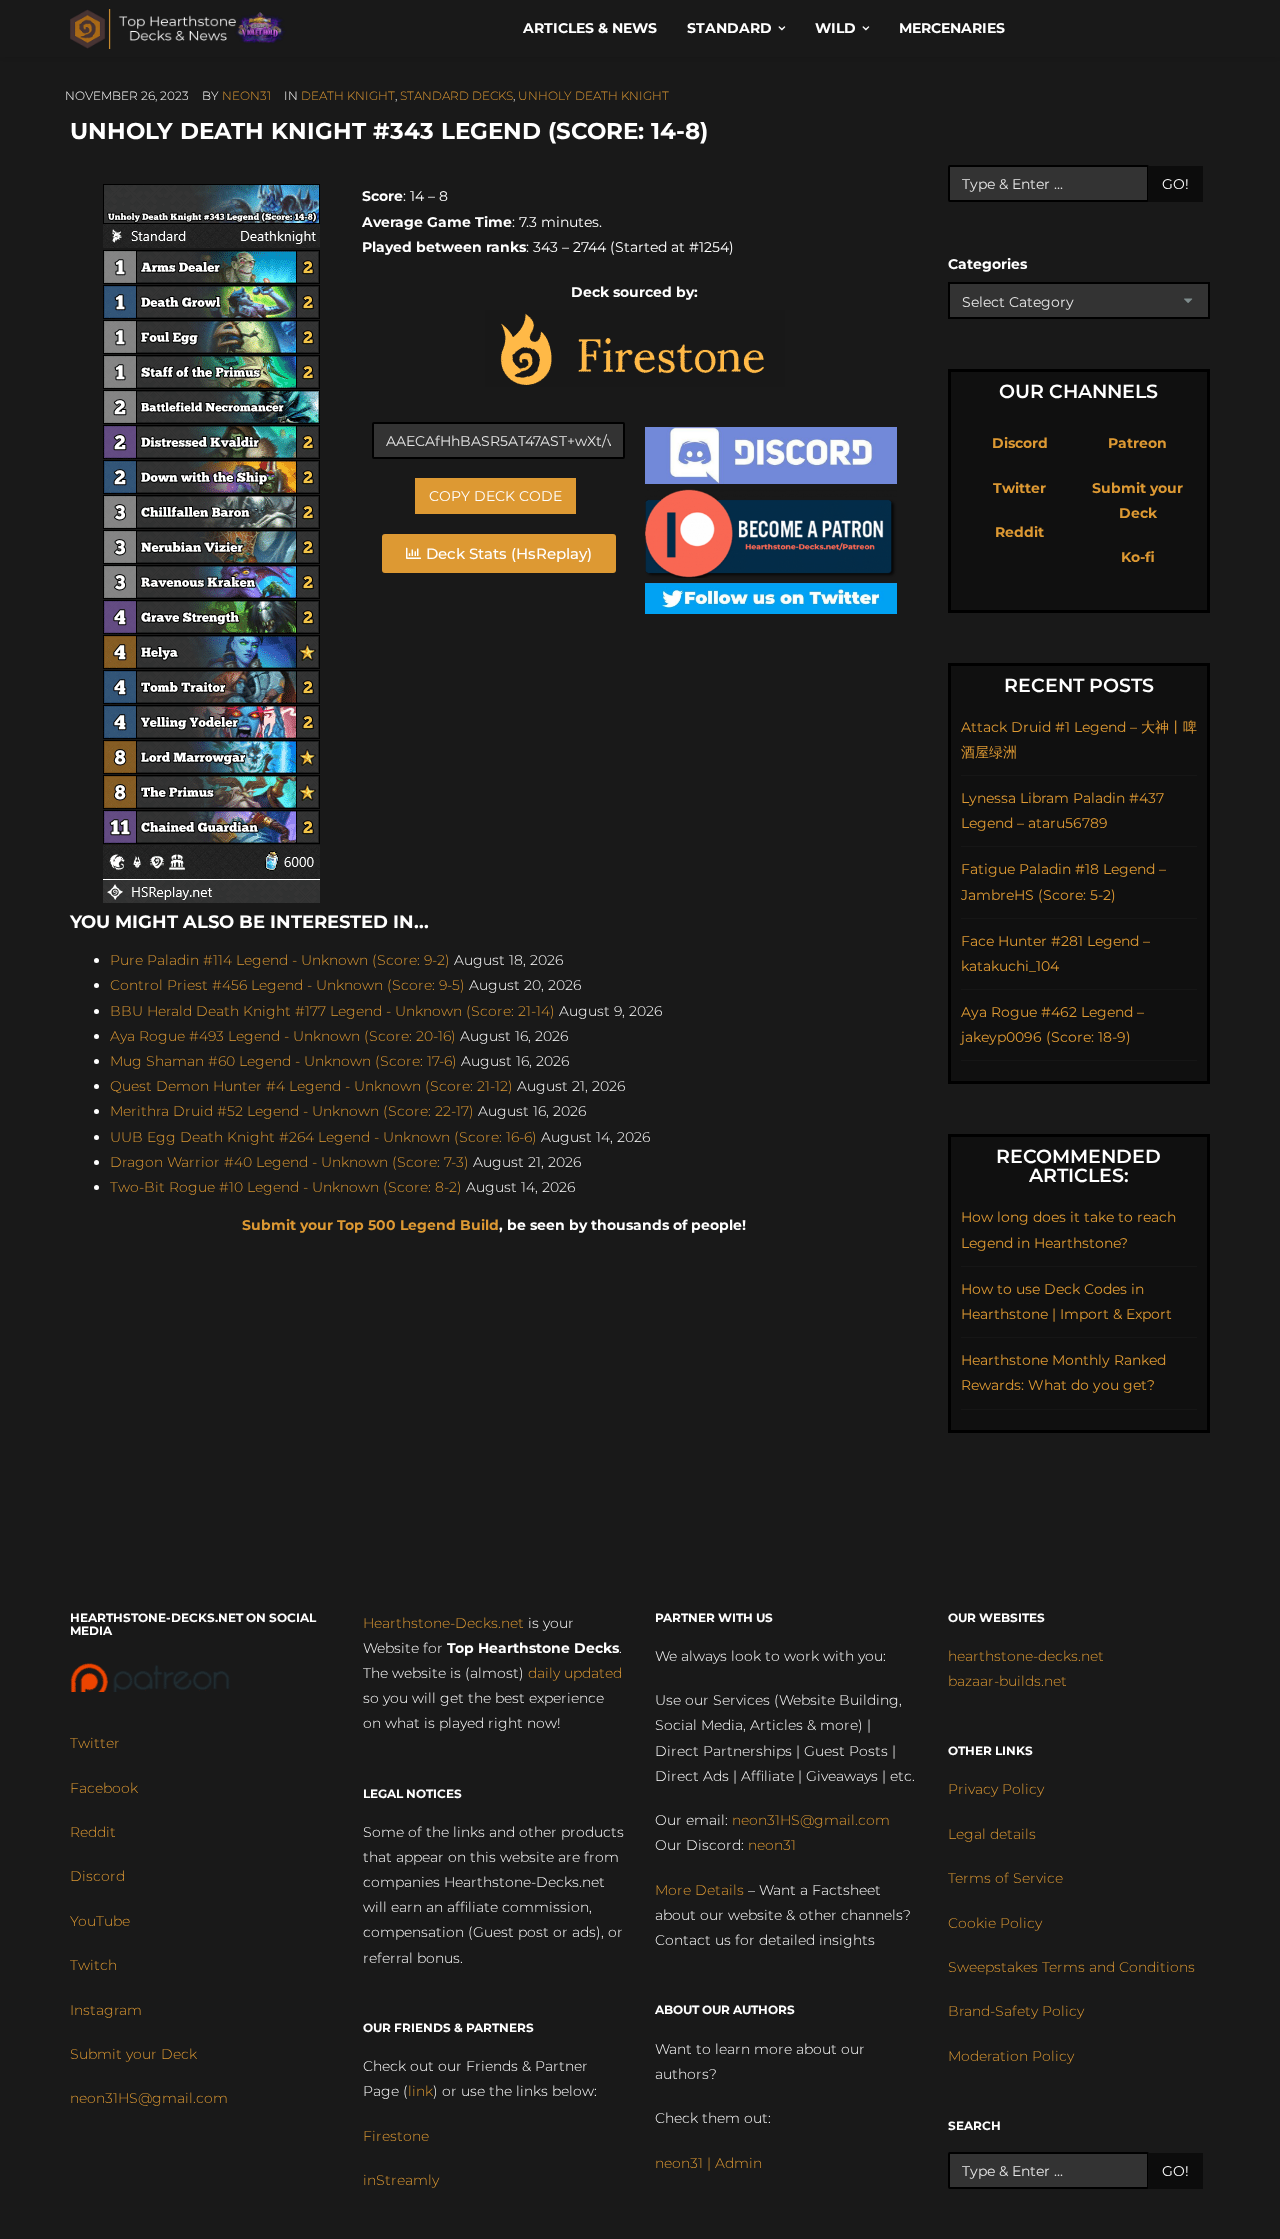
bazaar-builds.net (1007, 1681)
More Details (699, 1890)
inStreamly (401, 2180)
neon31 (246, 95)
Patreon (1137, 443)
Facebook (104, 1788)
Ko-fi (1138, 557)
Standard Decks (456, 95)
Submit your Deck (133, 2054)
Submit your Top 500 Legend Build (370, 1225)
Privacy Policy (996, 1789)
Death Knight (348, 95)
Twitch (93, 1965)
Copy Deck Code (495, 496)
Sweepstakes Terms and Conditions (1071, 1967)
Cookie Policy (995, 1923)
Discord (1020, 443)
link (420, 2091)
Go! (1175, 184)
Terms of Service (1005, 1878)
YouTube (100, 1921)
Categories (987, 264)
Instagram (106, 2010)
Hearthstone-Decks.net (443, 1623)
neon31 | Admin (708, 2163)
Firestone (396, 2136)
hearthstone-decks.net (1026, 1656)
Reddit (1019, 532)
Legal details (992, 1834)
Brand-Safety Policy (1016, 2011)
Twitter (1019, 488)
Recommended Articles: (1078, 1166)
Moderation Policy (1011, 2056)
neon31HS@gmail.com (149, 2098)
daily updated (575, 1673)
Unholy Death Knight (593, 95)
